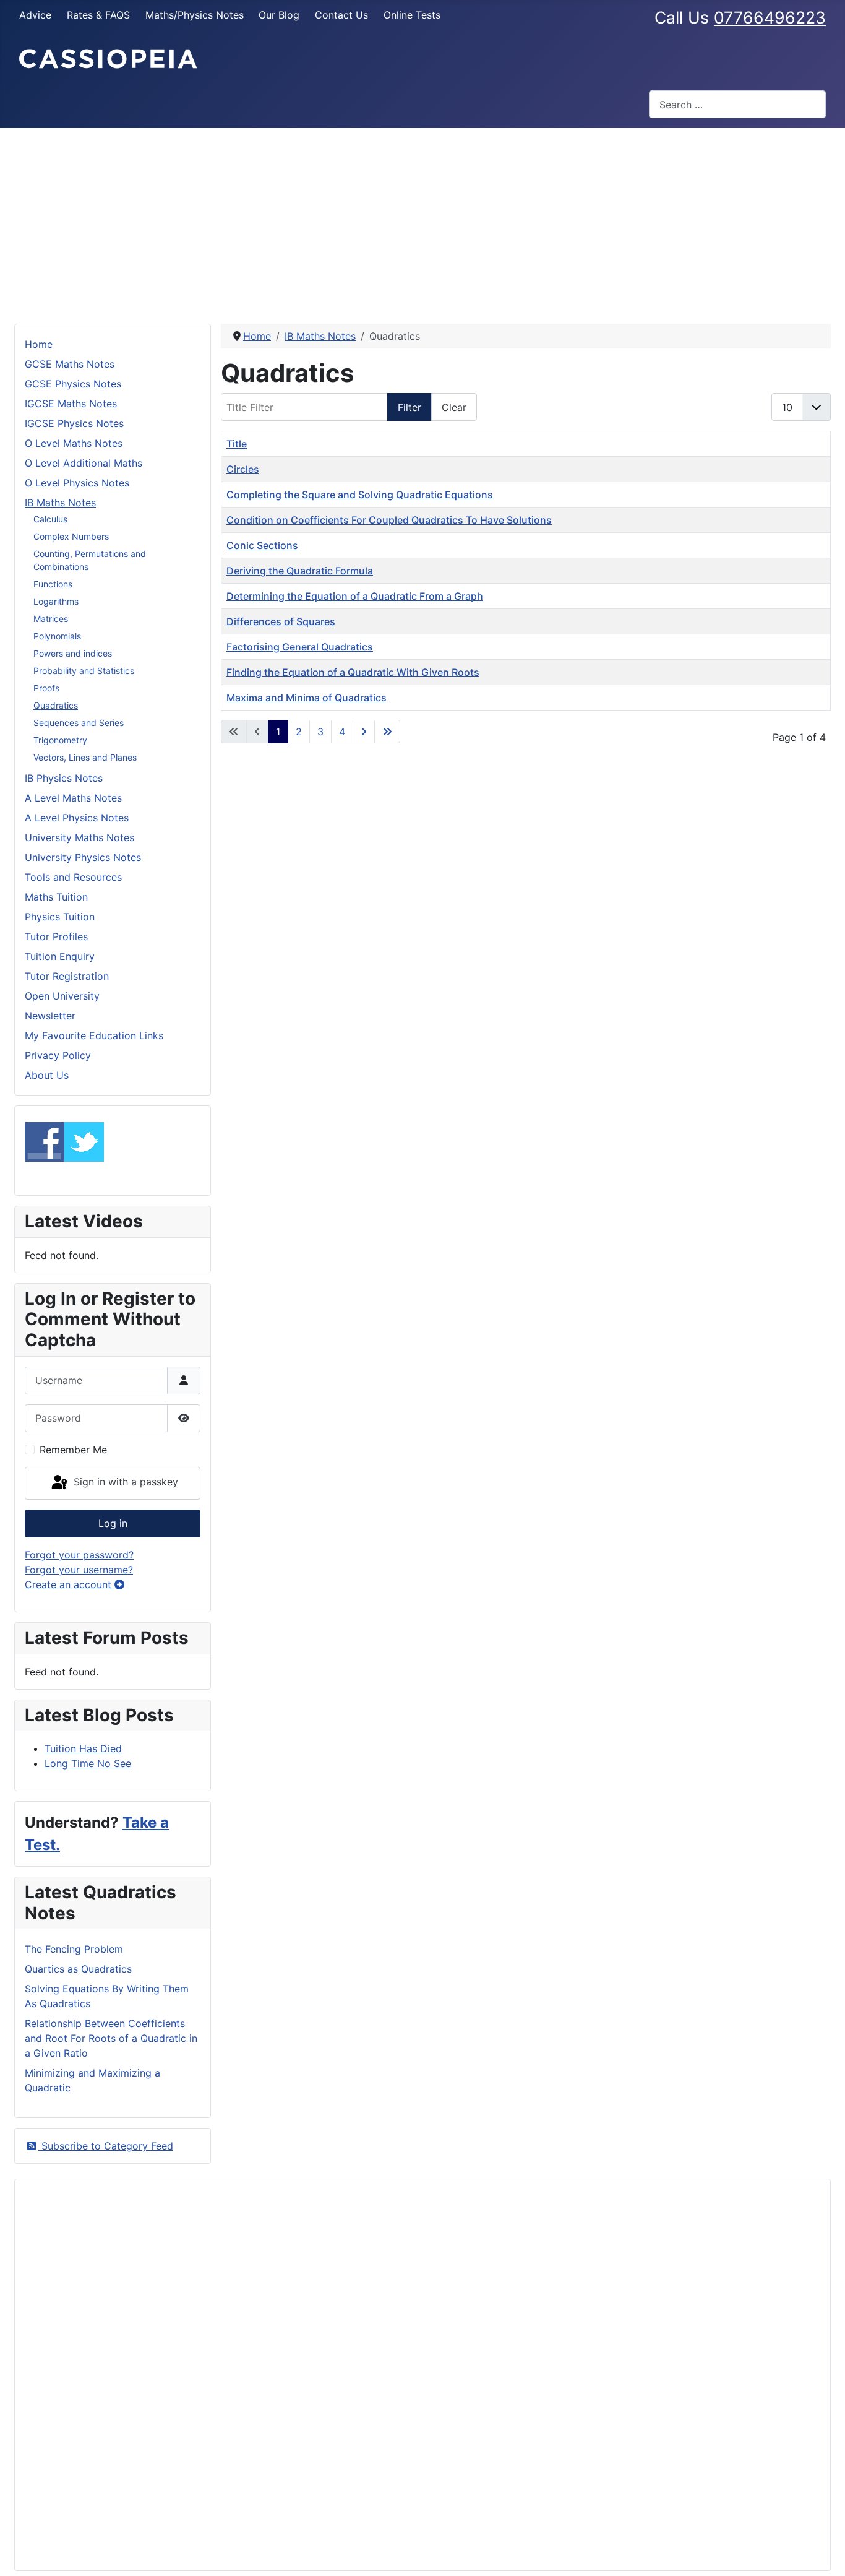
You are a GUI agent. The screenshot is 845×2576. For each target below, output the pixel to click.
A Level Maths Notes (73, 798)
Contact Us (341, 15)
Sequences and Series (79, 723)
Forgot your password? (79, 1555)
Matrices (51, 619)
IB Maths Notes (60, 503)
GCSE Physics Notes (73, 384)
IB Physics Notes (64, 778)
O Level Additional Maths (84, 463)
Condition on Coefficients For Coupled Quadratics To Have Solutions (389, 520)
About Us (47, 1075)
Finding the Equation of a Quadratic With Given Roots (353, 672)
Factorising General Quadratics (300, 647)
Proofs (46, 688)
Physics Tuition (60, 917)
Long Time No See (88, 1763)
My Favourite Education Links (94, 1035)
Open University (62, 996)
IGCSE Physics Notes (74, 423)
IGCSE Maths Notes (71, 404)
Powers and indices (73, 653)
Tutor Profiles (56, 936)
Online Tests (412, 15)
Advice (35, 15)
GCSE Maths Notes (70, 364)
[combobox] (737, 104)
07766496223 (770, 17)
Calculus (50, 519)
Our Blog (279, 15)
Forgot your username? (79, 1570)
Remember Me (73, 1450)
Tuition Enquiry (60, 956)
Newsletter (50, 1016)
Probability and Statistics (84, 671)
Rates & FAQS (98, 15)
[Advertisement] (422, 221)
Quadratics (56, 705)
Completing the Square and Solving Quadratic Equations (360, 495)
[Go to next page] (364, 732)
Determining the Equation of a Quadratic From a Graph (355, 596)
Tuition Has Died (83, 1748)
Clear (454, 407)
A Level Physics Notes (77, 818)
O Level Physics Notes (77, 483)
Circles (243, 469)
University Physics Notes (83, 857)
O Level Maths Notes (74, 443)
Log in (113, 1523)
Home (39, 344)
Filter (410, 407)
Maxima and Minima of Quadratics (307, 698)
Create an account (70, 1584)
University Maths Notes (79, 837)
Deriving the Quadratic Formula (300, 571)
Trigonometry (60, 740)
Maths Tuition (56, 897)
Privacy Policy (58, 1055)
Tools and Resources (73, 877)
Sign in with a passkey (124, 1482)
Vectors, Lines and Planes (85, 757)
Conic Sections (262, 545)
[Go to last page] (387, 732)
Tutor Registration (67, 976)
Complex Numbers (71, 536)
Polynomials (57, 636)
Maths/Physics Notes (195, 15)
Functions (53, 584)
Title (237, 444)
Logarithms (56, 601)
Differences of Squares (281, 621)
